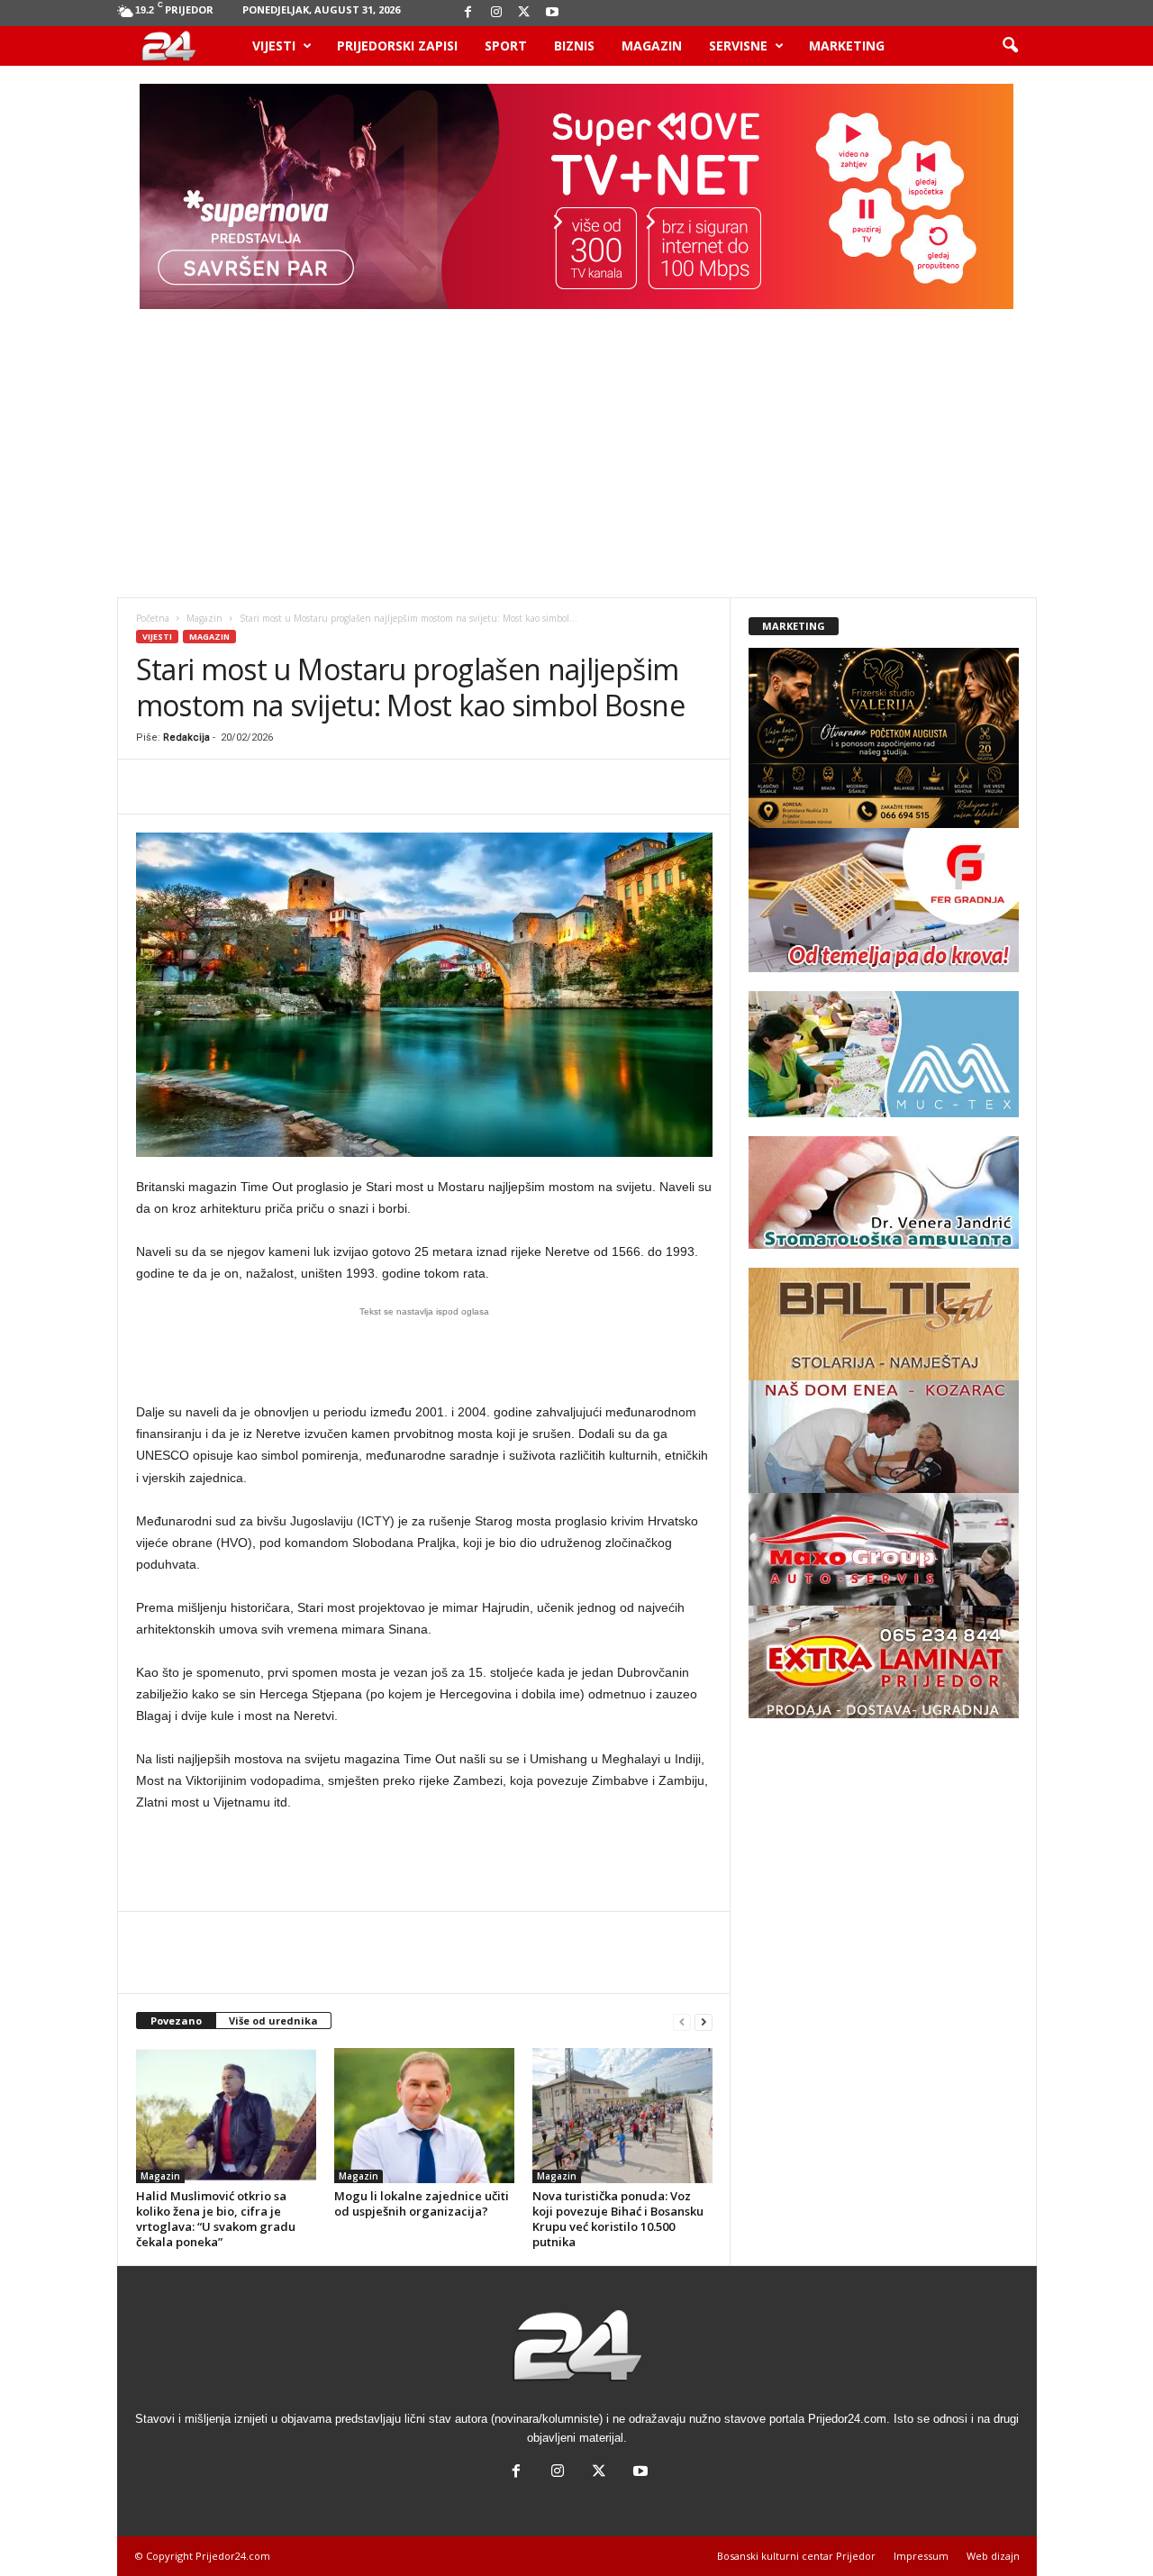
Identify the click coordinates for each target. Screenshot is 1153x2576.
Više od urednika (273, 2021)
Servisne (738, 46)
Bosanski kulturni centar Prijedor (796, 2556)
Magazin (652, 46)
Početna (153, 618)
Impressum (921, 2556)
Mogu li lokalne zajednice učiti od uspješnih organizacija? (422, 2203)
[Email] (361, 787)
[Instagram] (496, 13)
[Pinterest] (237, 787)
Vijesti (274, 46)
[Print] (403, 787)
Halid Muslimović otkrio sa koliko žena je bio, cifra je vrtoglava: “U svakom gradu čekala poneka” (216, 2219)
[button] (1010, 46)
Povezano (176, 2021)
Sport (506, 46)
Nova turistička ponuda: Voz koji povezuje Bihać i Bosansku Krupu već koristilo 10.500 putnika (618, 2219)
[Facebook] (468, 13)
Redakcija (186, 737)
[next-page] (704, 2021)
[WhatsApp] (278, 787)
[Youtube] (552, 13)
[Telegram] (444, 787)
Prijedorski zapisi (397, 46)
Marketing (847, 46)
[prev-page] (682, 2021)
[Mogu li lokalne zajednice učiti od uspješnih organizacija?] (424, 2116)
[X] (524, 13)
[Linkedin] (320, 787)
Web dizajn (993, 2556)
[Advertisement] (576, 462)
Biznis (574, 46)
